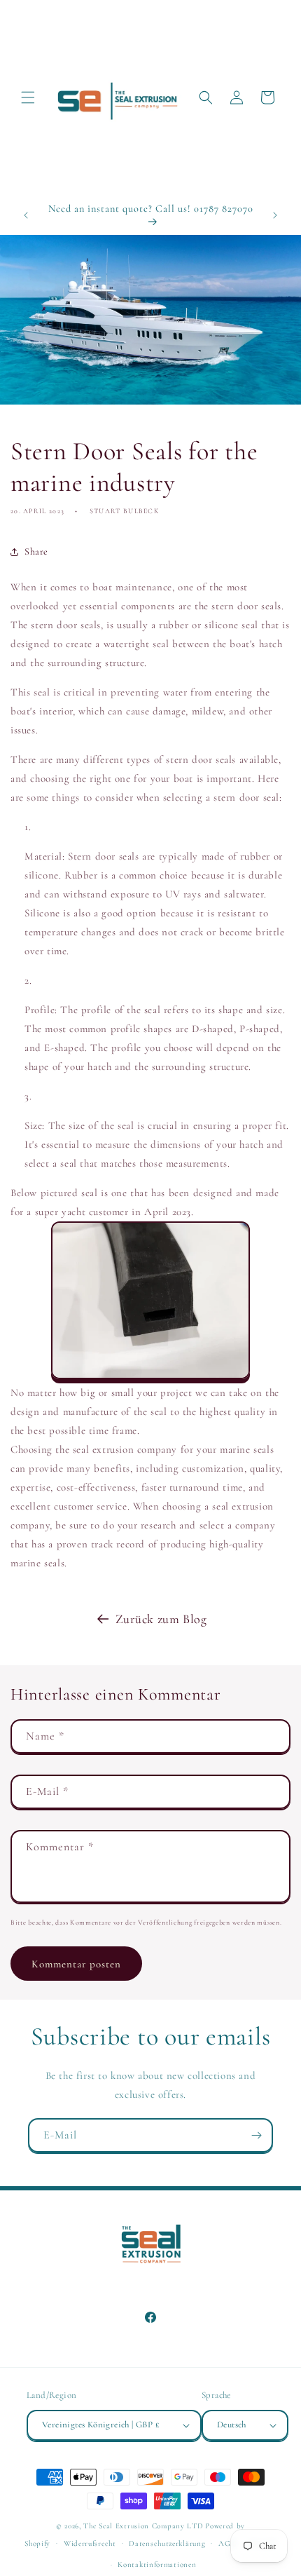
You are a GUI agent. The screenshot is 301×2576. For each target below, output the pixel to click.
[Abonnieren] (256, 2135)
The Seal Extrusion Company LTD (143, 2526)
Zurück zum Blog (161, 1619)
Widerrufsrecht (90, 2543)
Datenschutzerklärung (167, 2543)
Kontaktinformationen (157, 2564)
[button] (28, 97)
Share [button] (36, 551)
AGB (227, 2543)
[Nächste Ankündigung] (275, 215)
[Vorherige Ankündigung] (26, 215)
